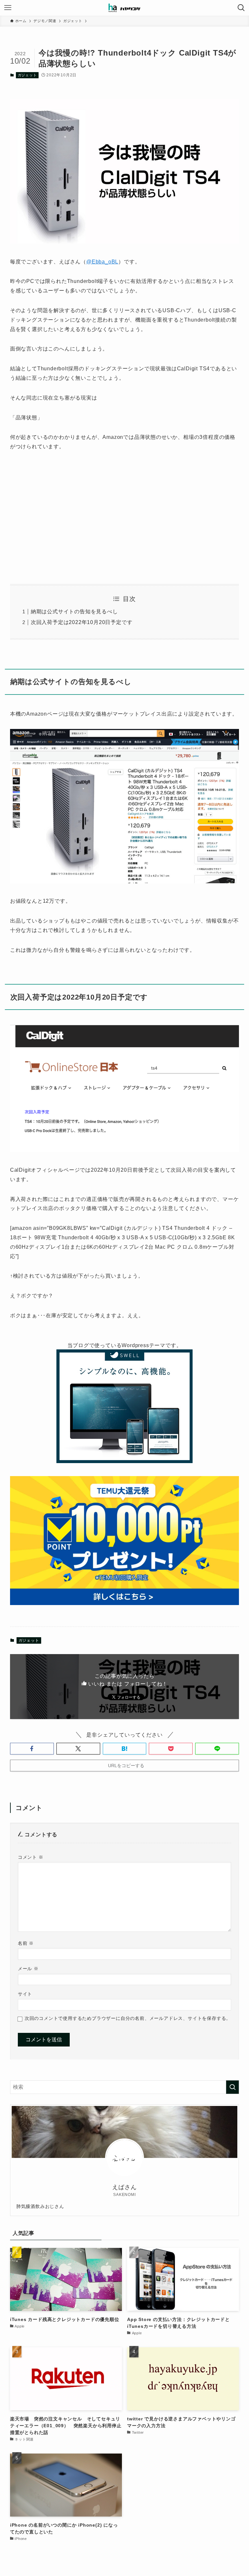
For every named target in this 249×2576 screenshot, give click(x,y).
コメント (31, 1857)
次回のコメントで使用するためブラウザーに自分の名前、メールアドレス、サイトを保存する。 (128, 2018)
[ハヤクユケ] (124, 8)
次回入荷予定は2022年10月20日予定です (82, 622)
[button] (32, 1749)
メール (28, 1969)
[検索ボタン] (241, 8)
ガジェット (27, 75)
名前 (26, 1943)
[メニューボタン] (8, 8)
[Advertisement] (125, 518)
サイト (25, 1994)
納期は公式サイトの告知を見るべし (74, 612)
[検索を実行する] (232, 2087)
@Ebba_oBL (102, 262)
